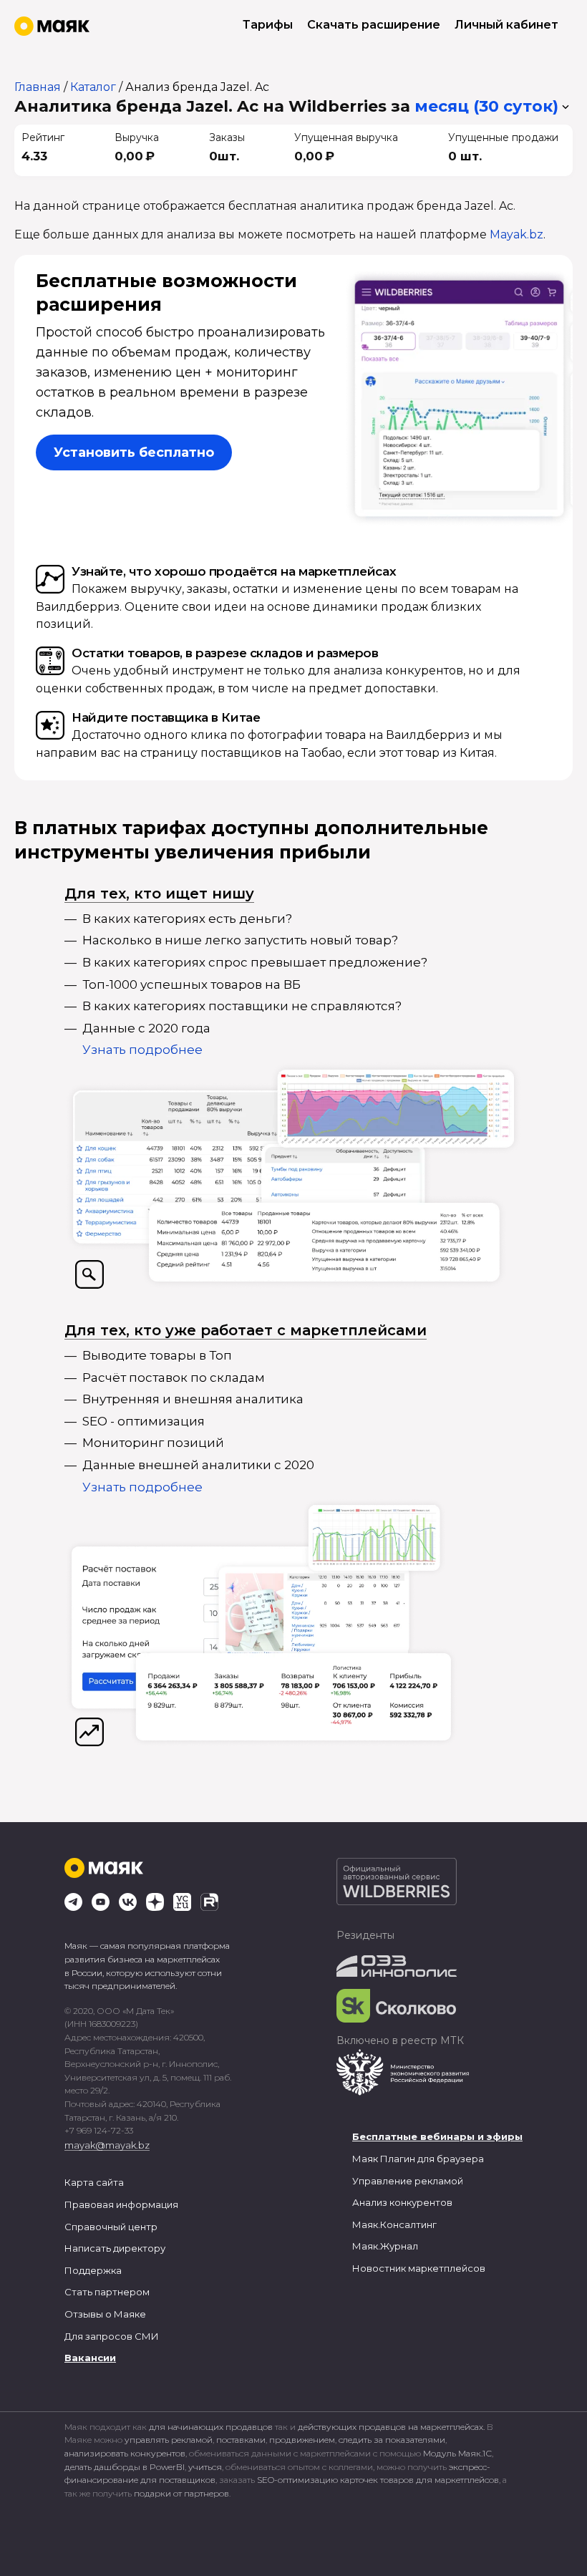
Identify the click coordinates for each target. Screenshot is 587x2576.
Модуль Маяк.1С (457, 2453)
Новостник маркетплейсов (419, 2268)
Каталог (93, 87)
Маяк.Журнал (385, 2246)
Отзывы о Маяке (105, 2314)
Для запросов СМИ (112, 2336)
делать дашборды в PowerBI (125, 2467)
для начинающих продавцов (212, 2427)
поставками (241, 2440)
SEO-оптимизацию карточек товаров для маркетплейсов (378, 2480)
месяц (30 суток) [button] (486, 106)
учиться (205, 2467)
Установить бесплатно (134, 452)
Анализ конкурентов (402, 2202)
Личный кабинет (506, 25)
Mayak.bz (516, 234)
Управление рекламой (408, 2181)
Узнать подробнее (142, 1050)
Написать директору (115, 2248)
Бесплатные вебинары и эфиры (437, 2136)
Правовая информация (121, 2204)
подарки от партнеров (181, 2493)
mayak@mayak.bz (107, 2145)
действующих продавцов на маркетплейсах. (391, 2427)
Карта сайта (94, 2182)
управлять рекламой (169, 2440)
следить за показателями (392, 2440)
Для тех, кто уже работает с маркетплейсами (246, 1330)
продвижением (302, 2440)
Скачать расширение (374, 25)
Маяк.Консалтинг (394, 2224)
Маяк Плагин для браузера (418, 2159)
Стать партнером (107, 2292)
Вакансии (90, 2358)
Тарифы (268, 25)
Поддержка (93, 2270)
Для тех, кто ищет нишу (159, 894)
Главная (38, 87)
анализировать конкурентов (125, 2453)
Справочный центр (111, 2227)
